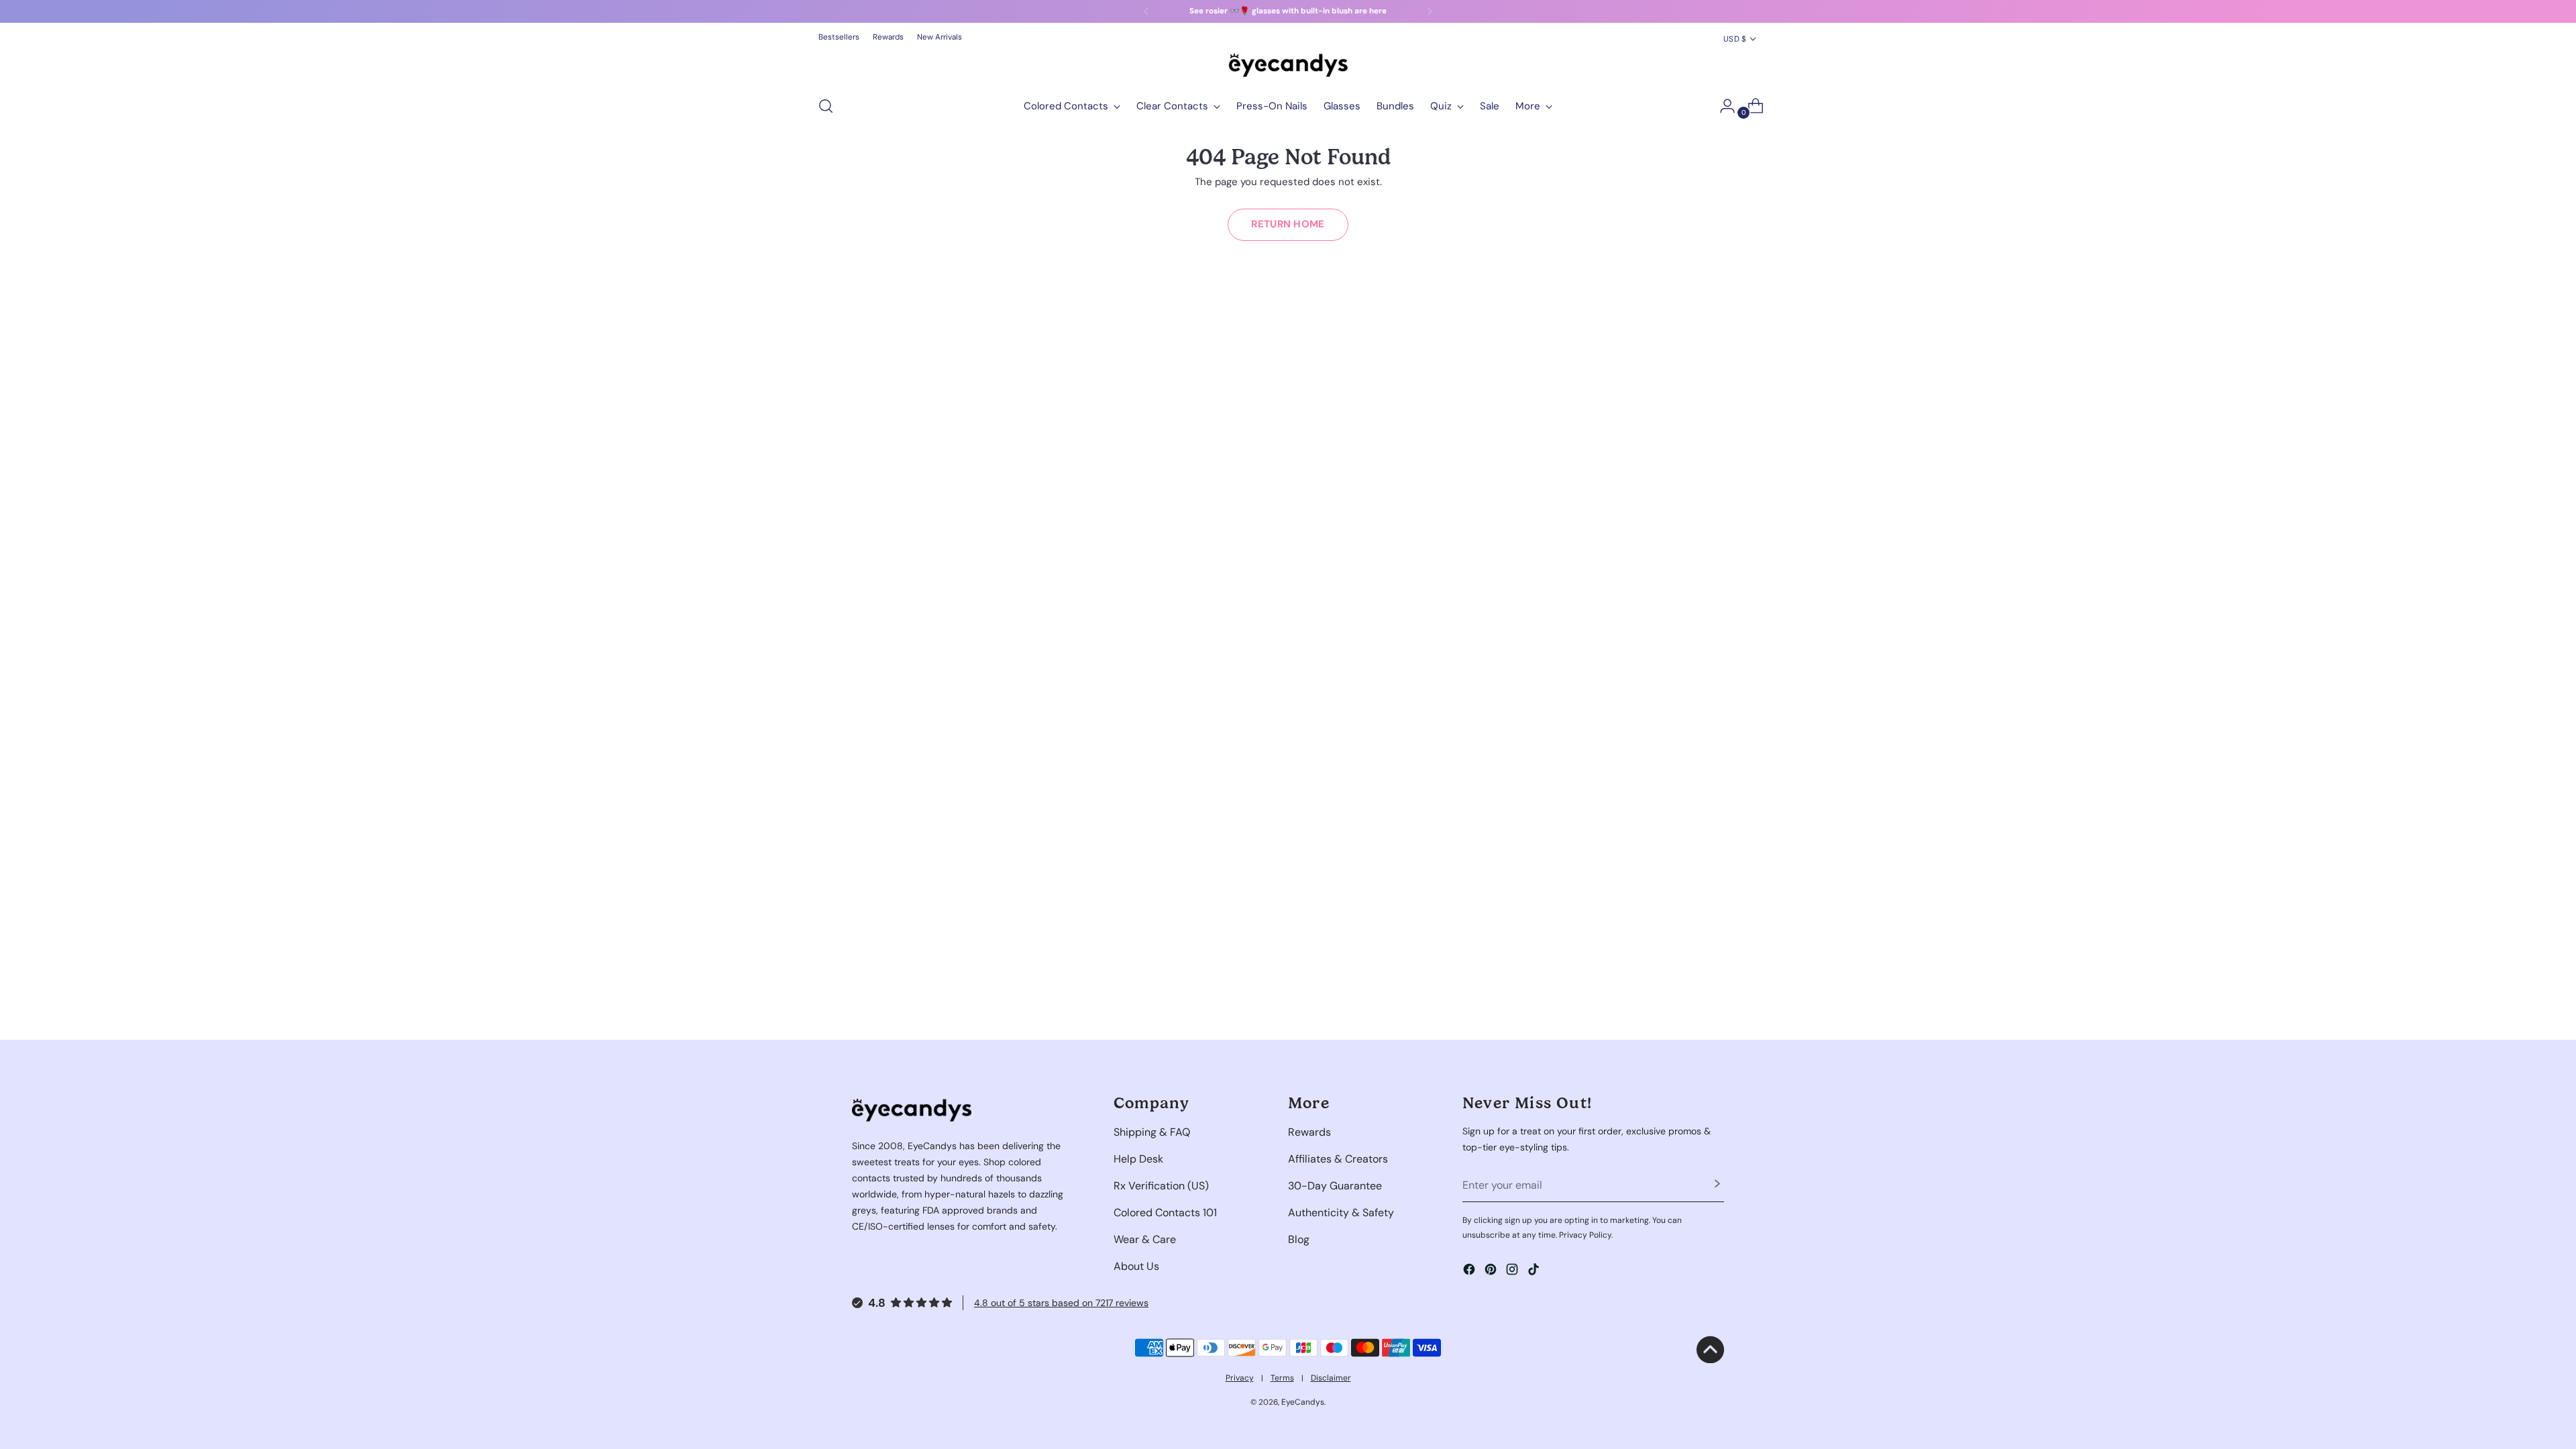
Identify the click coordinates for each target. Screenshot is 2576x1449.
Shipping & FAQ (1152, 1132)
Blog (1299, 1239)
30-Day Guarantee (1335, 1186)
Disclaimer (1331, 1378)
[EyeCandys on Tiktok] (1535, 1272)
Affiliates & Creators (1338, 1159)
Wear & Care (1145, 1239)
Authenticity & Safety (1341, 1213)
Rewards (1309, 1132)
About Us (1136, 1266)
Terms (1282, 1378)
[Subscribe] (1717, 1185)
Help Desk (1138, 1159)
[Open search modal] (826, 106)
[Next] (1430, 11)
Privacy (1240, 1378)
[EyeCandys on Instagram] (1513, 1272)
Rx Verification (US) (1161, 1186)
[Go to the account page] (1722, 106)
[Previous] (1146, 11)
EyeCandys (1303, 1402)
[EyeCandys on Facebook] (1470, 1272)
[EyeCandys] (1288, 65)
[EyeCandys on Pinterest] (1492, 1272)
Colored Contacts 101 (1165, 1213)
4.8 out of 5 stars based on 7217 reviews (1061, 1303)
